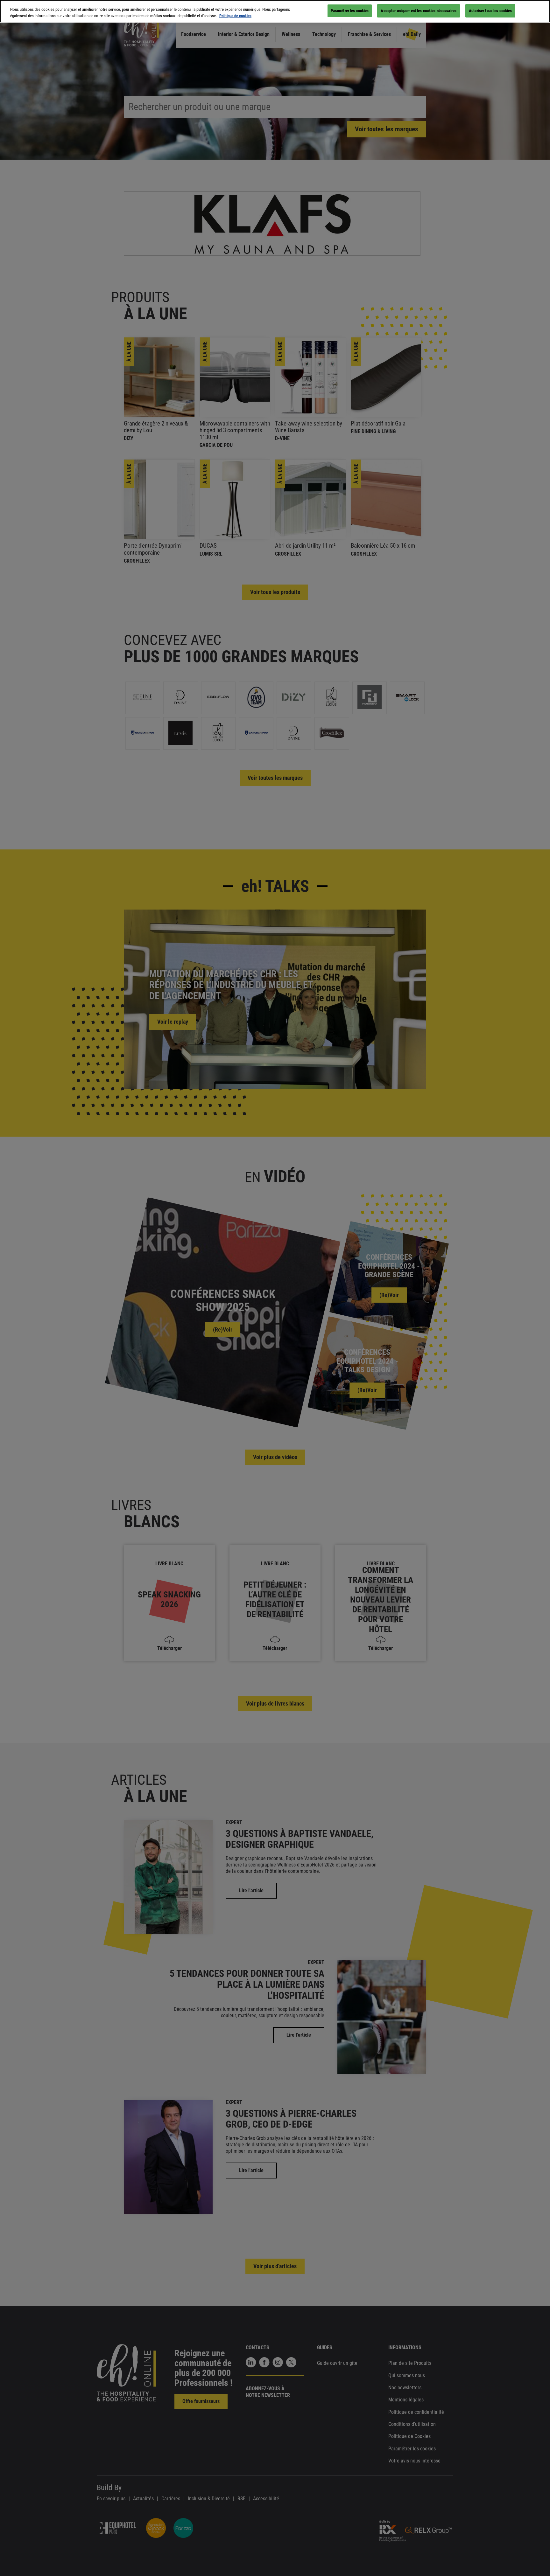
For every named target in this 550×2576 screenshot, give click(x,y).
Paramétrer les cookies (350, 11)
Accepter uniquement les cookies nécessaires (419, 11)
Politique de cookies (235, 16)
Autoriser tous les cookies (490, 11)
